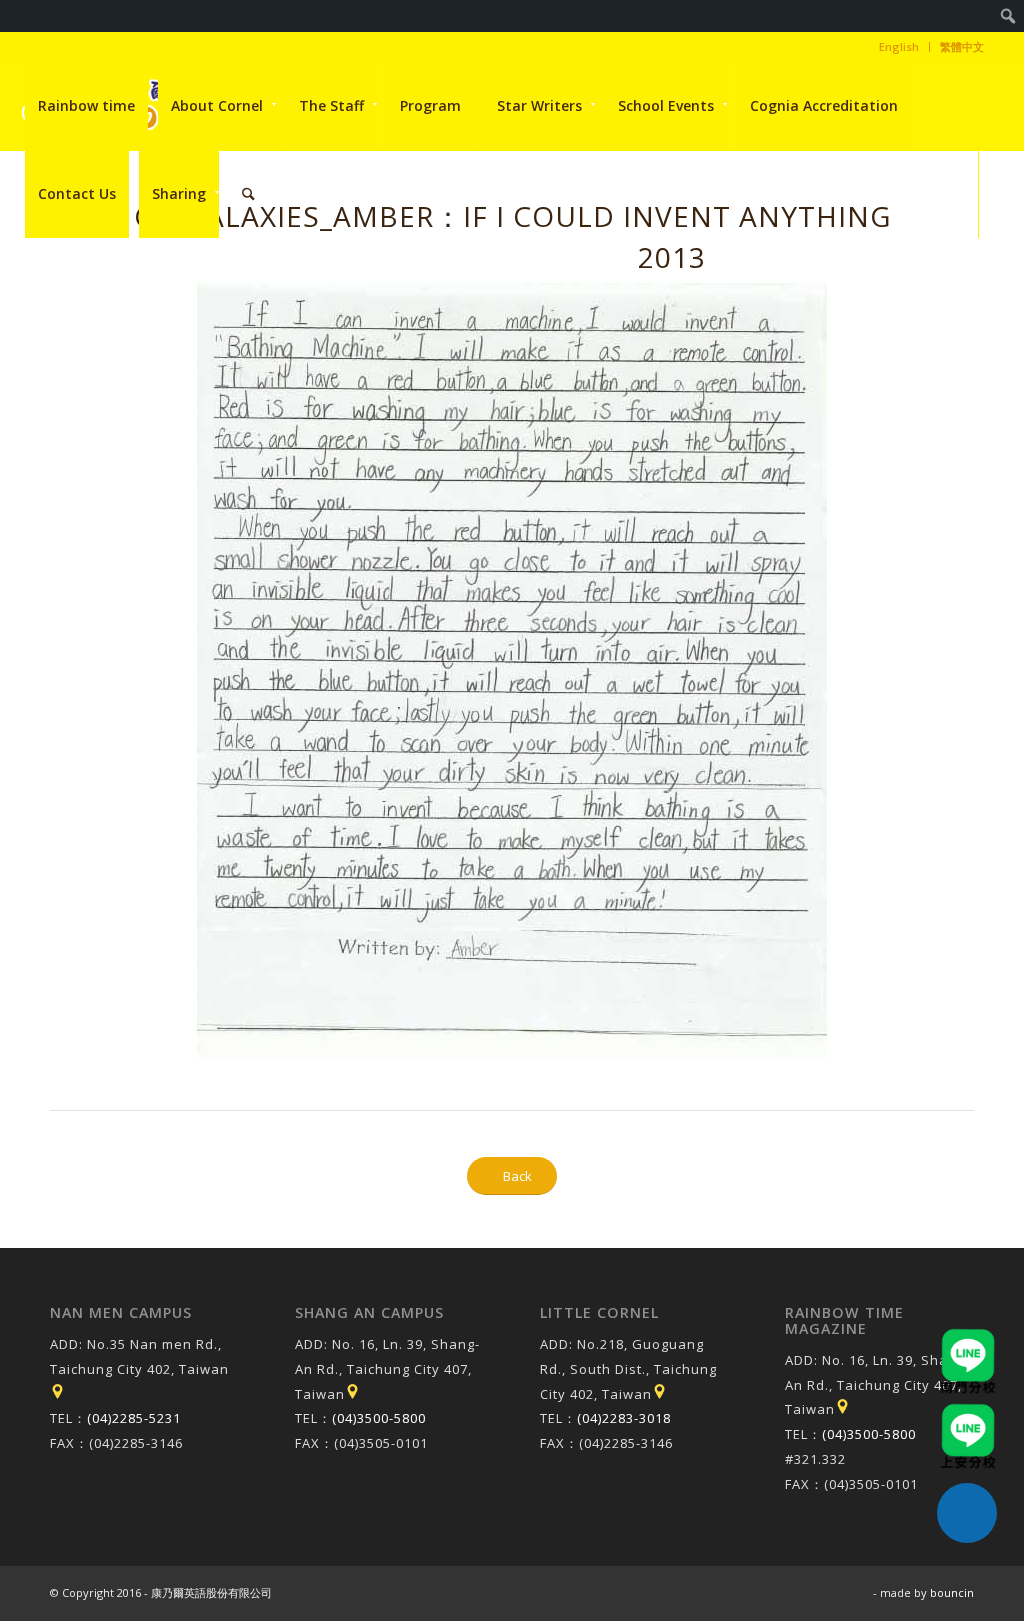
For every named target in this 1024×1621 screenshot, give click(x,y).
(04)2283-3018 (624, 1418)
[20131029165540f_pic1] (512, 671)
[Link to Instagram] (26, 281)
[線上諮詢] (967, 1513)
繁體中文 (962, 46)
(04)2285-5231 (134, 1418)
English (899, 46)
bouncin (952, 1592)
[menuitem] (1008, 16)
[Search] (248, 194)
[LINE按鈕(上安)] (968, 1413)
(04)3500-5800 (379, 1418)
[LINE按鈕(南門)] (968, 1338)
